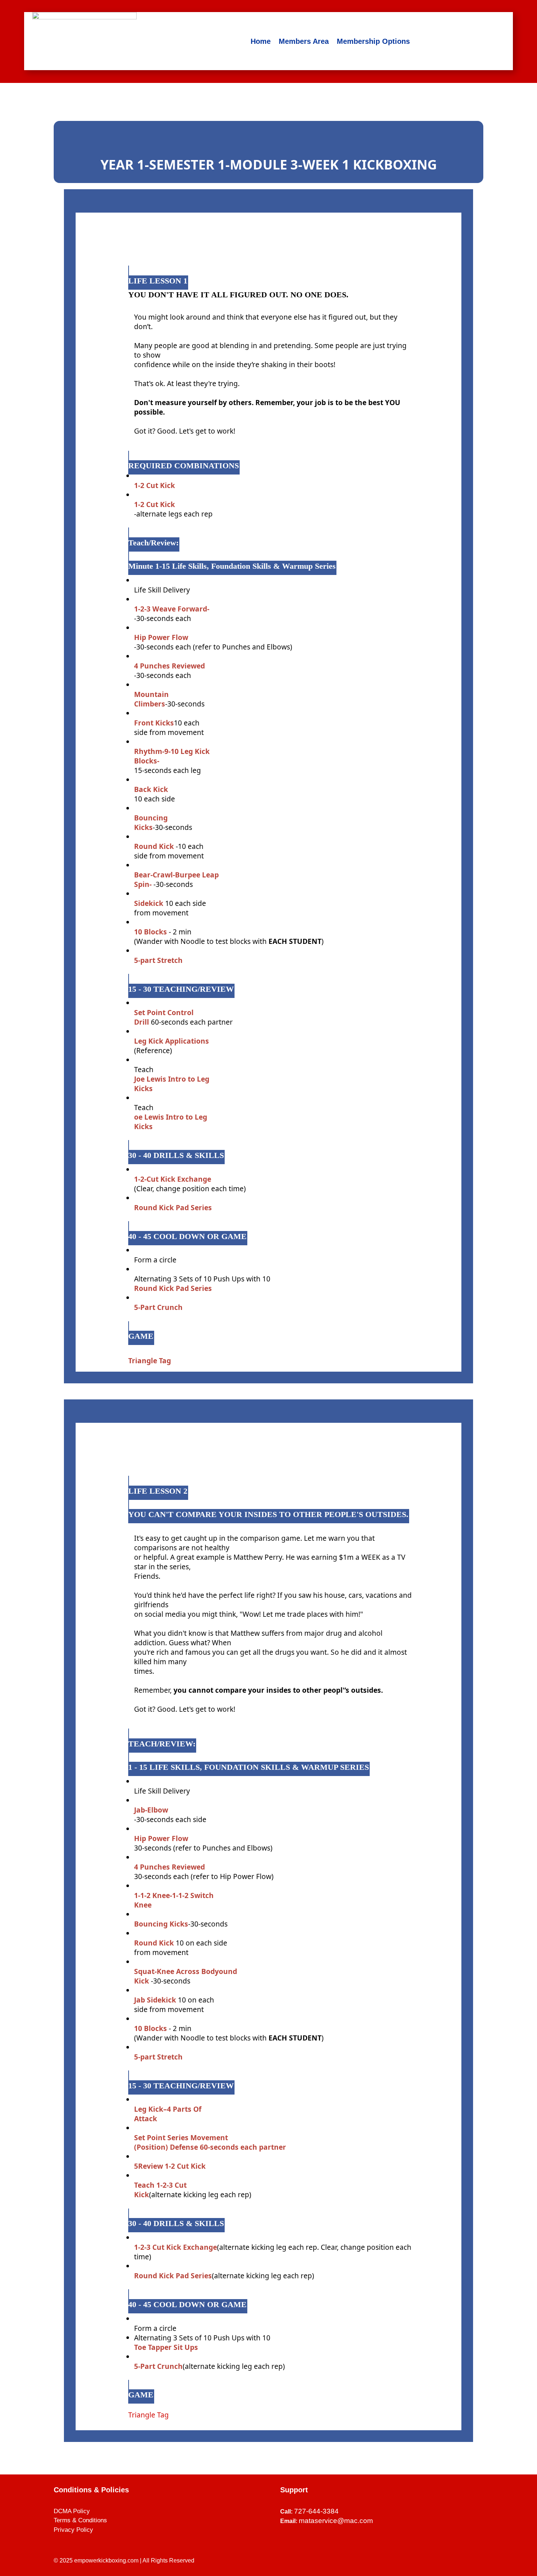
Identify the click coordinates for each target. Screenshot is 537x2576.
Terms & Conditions (80, 2520)
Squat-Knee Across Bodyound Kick (186, 1976)
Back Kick (151, 789)
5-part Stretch (158, 960)
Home (261, 41)
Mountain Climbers (151, 699)
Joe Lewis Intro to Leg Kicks (172, 1084)
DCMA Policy (72, 2511)
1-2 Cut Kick (155, 485)
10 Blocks (151, 932)
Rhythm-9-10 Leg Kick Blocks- (172, 756)
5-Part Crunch (158, 1307)
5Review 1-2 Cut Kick (170, 2166)
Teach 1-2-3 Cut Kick (160, 2190)
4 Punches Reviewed (170, 666)
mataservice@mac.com (336, 2521)
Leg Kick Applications (172, 1041)
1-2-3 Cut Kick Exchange (176, 2247)
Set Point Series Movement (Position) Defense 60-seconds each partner (210, 2142)
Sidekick (149, 903)
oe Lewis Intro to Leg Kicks (171, 1122)
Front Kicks (154, 723)
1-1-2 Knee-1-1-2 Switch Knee (174, 1900)
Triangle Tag (150, 1361)
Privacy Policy (73, 2530)
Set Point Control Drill (164, 1017)
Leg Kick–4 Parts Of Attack (168, 2114)
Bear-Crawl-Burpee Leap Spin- (176, 879)
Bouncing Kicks (151, 822)
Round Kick (155, 846)
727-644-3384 (316, 2511)
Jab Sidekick (156, 2000)
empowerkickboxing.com (106, 2560)
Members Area (304, 41)
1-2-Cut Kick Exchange (173, 1179)
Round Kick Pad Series (173, 1207)
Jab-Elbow (151, 1810)
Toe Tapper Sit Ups (166, 2347)
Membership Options (373, 41)
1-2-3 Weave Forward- (172, 609)
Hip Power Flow (161, 637)
